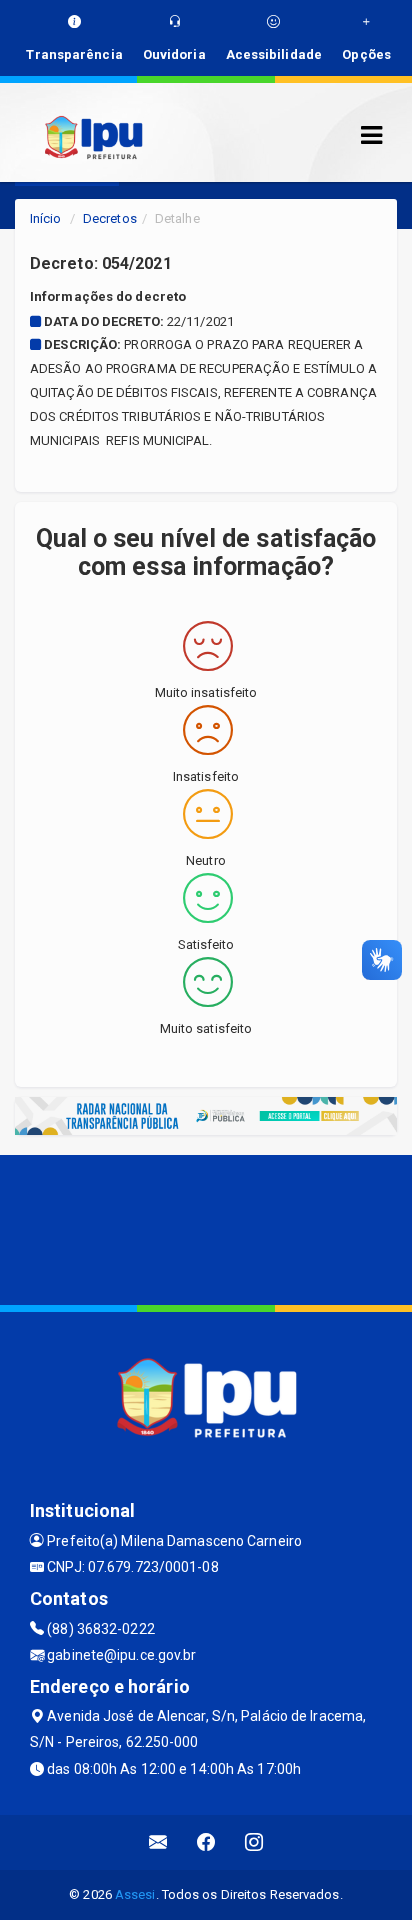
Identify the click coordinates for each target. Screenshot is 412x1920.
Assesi (135, 1894)
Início (46, 218)
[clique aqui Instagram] (254, 1842)
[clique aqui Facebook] (206, 1842)
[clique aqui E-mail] (158, 1842)
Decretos (110, 218)
